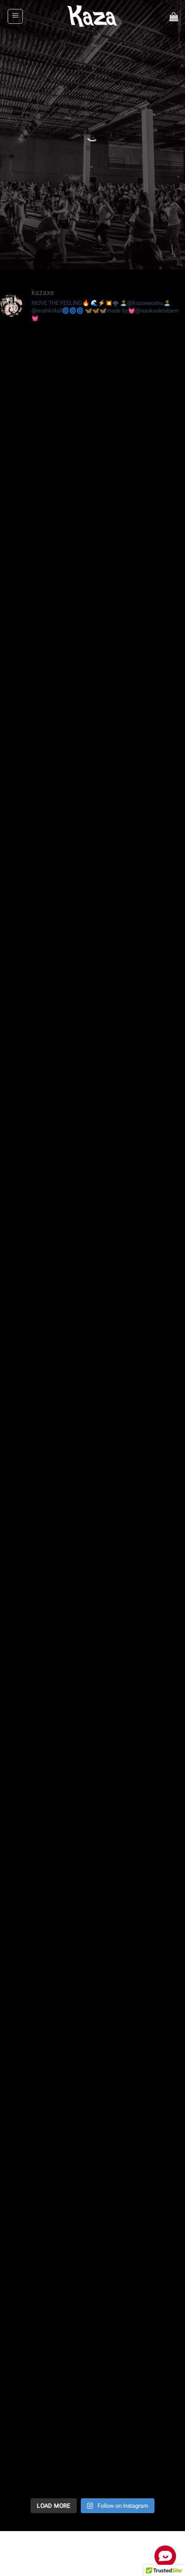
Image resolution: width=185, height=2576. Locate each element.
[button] (15, 17)
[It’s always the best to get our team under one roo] (92, 1682)
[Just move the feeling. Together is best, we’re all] (92, 1466)
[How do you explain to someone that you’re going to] (92, 1790)
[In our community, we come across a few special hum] (92, 2006)
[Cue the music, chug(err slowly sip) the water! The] (92, 925)
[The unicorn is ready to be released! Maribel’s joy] (92, 1250)
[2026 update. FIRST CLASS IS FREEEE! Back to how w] (92, 1899)
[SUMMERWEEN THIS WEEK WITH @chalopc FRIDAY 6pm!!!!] (92, 493)
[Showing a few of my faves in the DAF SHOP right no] (92, 1142)
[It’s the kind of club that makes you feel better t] (92, 709)
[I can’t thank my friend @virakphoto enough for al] (92, 2115)
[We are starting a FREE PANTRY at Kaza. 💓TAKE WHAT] (92, 2439)
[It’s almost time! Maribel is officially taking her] (92, 1034)
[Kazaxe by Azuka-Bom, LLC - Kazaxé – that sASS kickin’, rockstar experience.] (93, 16)
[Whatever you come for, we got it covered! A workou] (92, 1358)
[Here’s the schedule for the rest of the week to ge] (92, 2331)
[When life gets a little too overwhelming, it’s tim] (92, 601)
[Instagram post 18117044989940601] (92, 385)
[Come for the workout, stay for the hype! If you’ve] (92, 1574)
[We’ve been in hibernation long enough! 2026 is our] (92, 2223)
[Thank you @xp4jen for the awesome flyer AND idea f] (92, 817)
